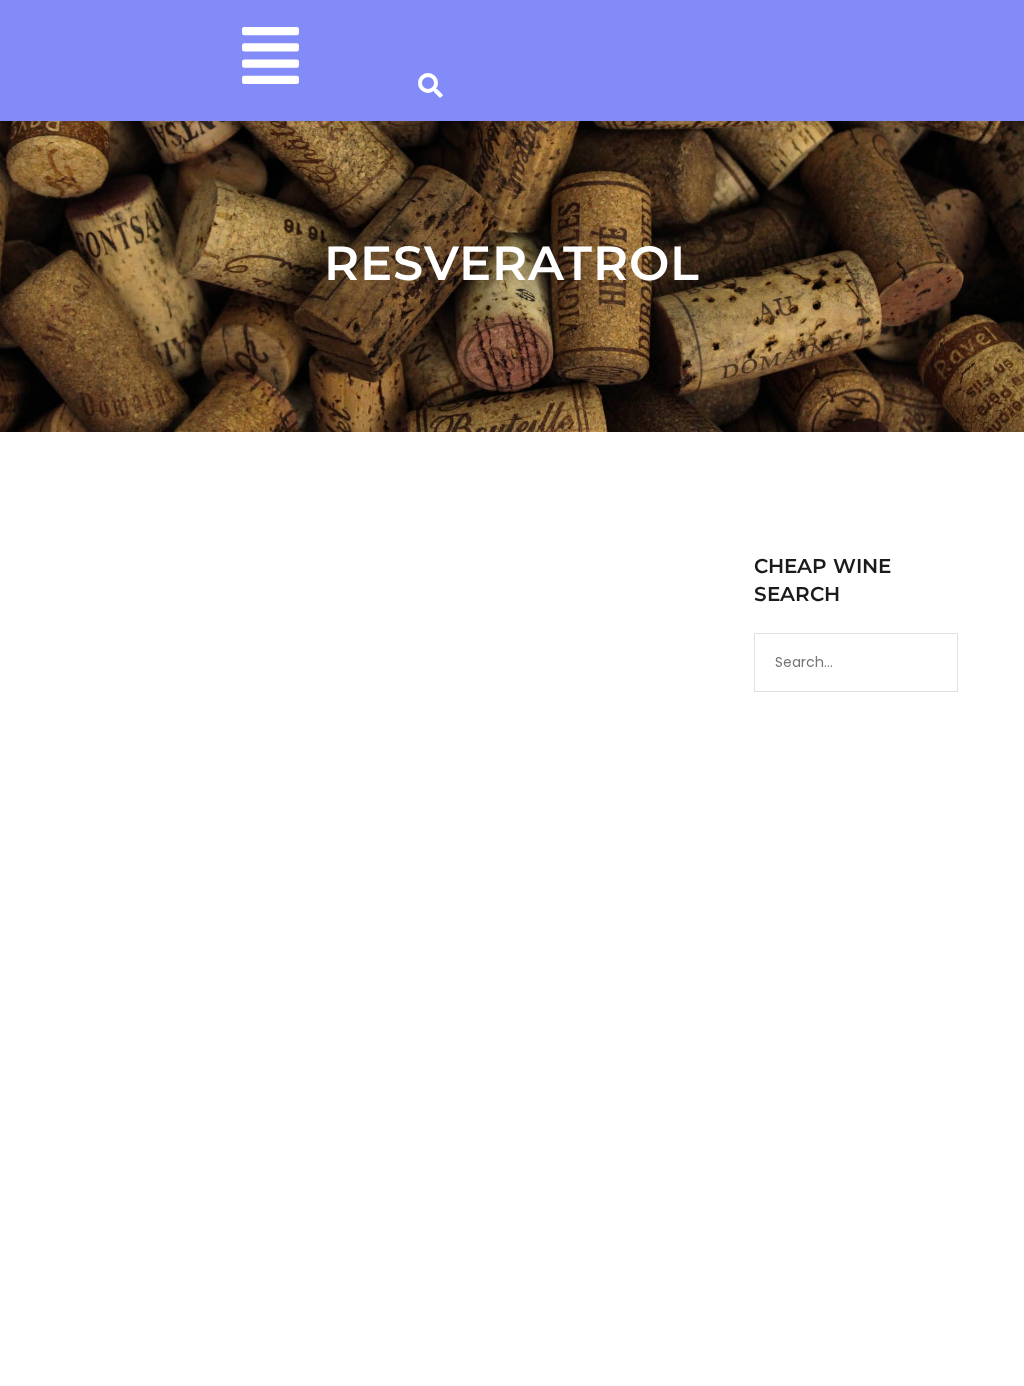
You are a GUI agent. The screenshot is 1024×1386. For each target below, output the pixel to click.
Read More (111, 1127)
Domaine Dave (231, 891)
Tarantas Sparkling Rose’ (222, 855)
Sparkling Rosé (152, 911)
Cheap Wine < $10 (526, 891)
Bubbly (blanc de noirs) (389, 891)
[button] (271, 60)
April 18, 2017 (111, 891)
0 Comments (276, 911)
